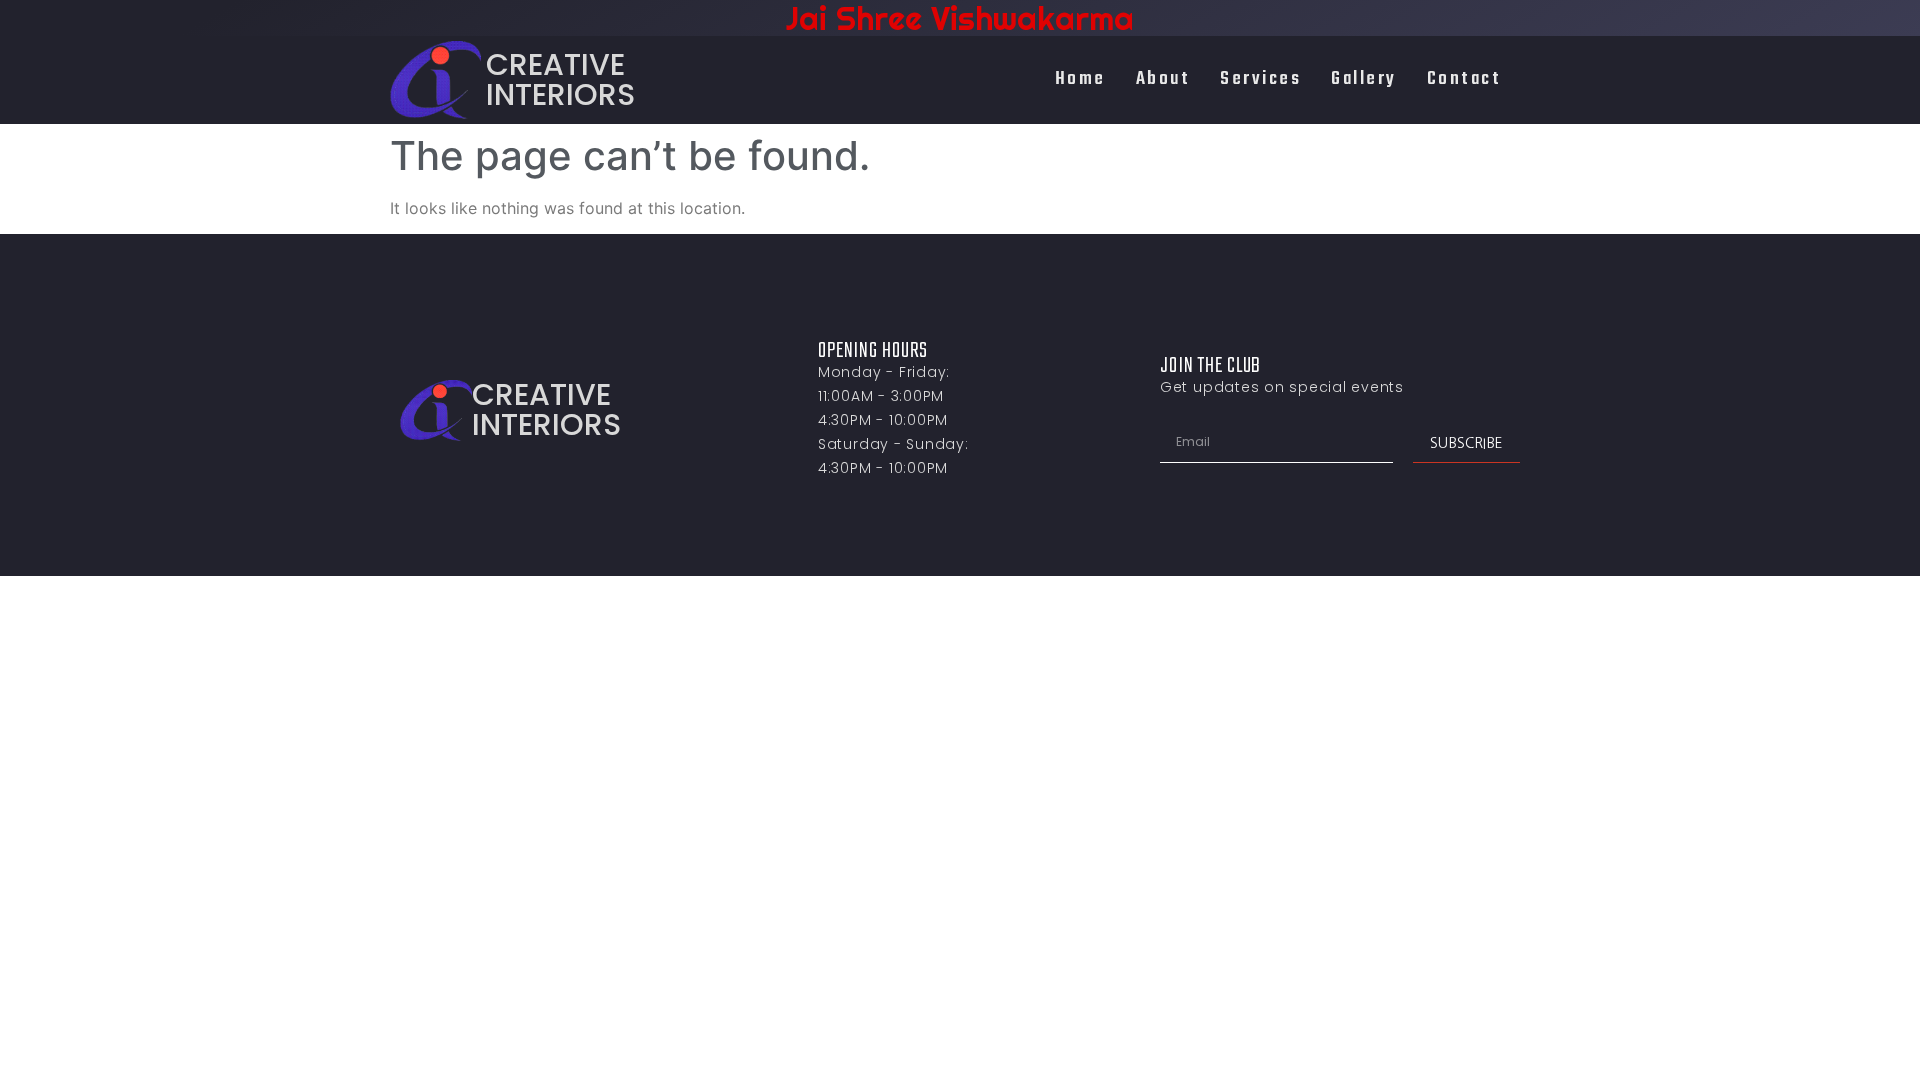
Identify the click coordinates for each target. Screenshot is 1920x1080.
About (1163, 79)
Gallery (1364, 79)
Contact (1464, 79)
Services (1260, 79)
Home (1080, 79)
